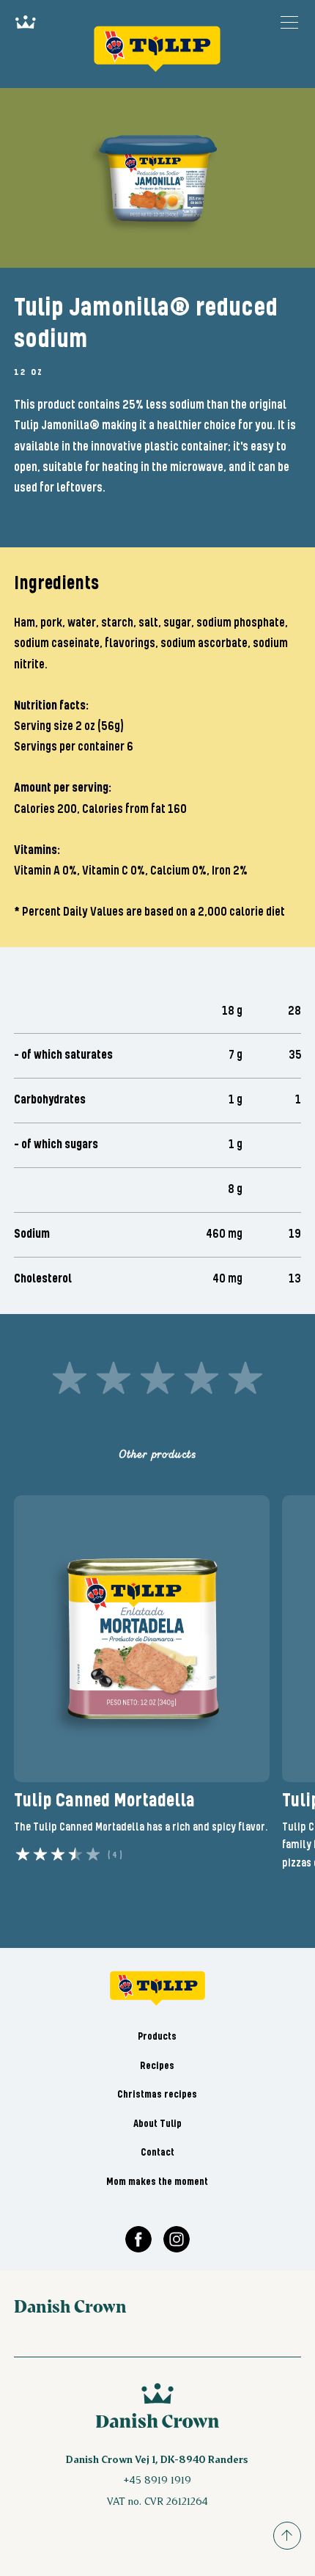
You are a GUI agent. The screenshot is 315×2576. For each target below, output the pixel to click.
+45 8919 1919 (157, 2480)
